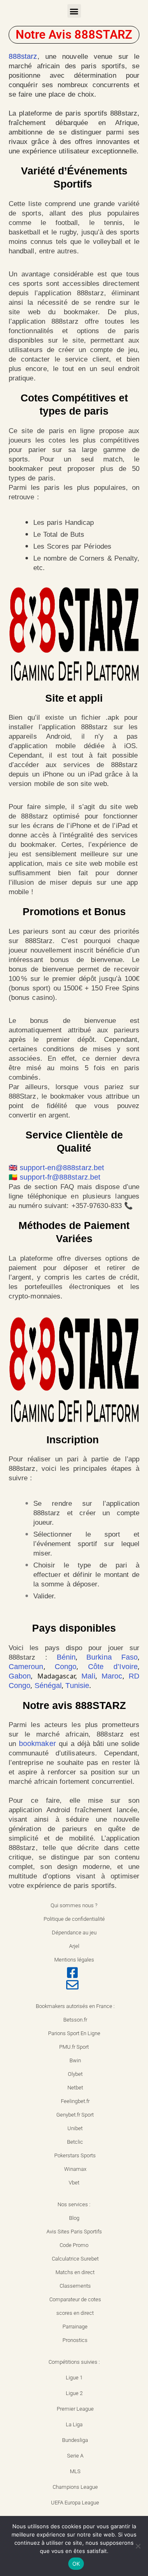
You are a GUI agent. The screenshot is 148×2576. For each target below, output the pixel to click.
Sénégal (48, 1686)
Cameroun (26, 1667)
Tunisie (77, 1686)
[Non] (138, 2546)
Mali (88, 1676)
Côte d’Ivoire (113, 1667)
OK (76, 2564)
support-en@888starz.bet (62, 1168)
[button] (74, 11)
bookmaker (37, 1744)
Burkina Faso (112, 1657)
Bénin (66, 1657)
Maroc (112, 1676)
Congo (66, 1667)
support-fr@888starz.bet (60, 1177)
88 (13, 56)
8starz (27, 56)
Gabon (20, 1676)
